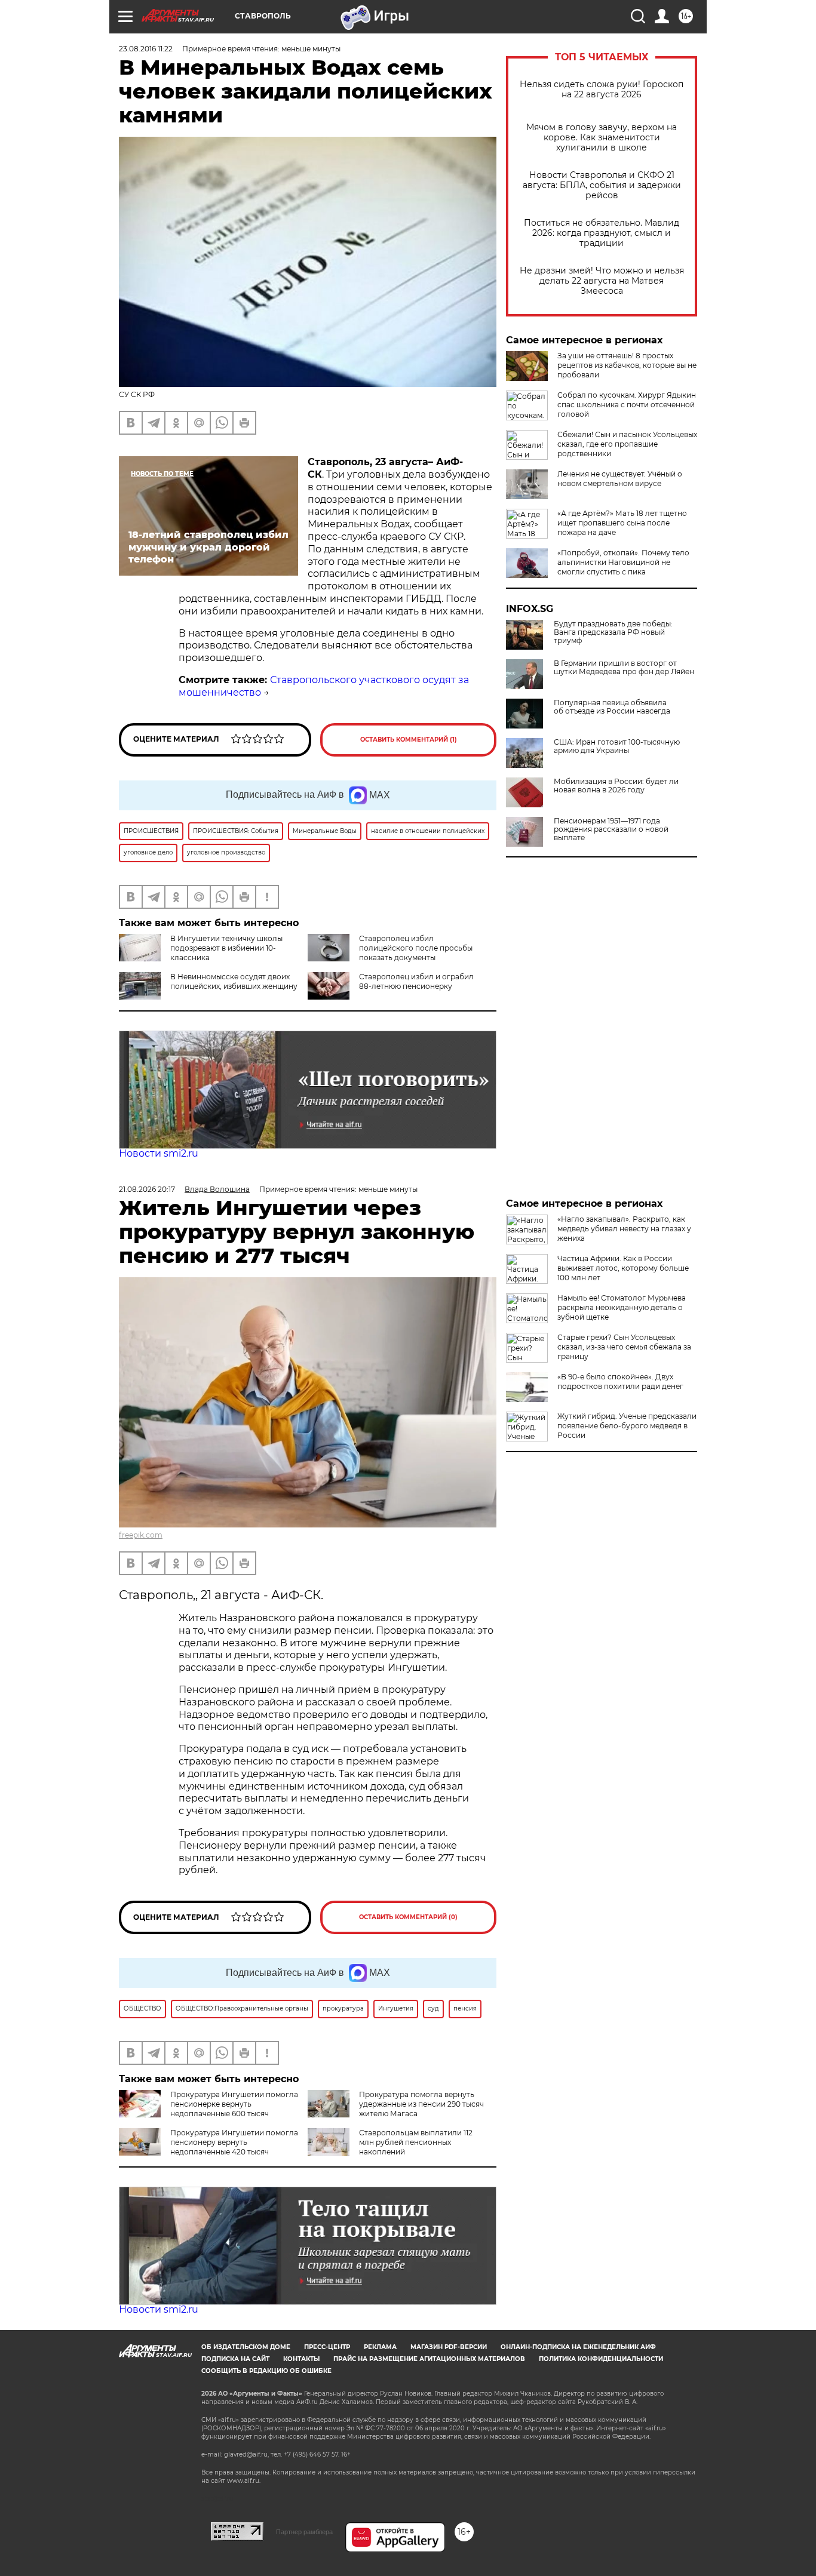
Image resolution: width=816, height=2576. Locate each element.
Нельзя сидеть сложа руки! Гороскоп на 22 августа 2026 (602, 90)
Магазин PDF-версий (449, 2347)
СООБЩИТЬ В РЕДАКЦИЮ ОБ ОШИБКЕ (266, 2371)
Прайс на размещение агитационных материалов (429, 2359)
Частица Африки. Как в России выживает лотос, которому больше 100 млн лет (623, 1268)
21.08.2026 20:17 (147, 1189)
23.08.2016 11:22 (146, 49)
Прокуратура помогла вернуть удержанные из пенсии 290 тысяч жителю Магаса (421, 2104)
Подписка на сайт (235, 2359)
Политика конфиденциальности (601, 2359)
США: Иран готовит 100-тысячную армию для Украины (617, 746)
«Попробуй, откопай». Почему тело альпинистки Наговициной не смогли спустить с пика (623, 562)
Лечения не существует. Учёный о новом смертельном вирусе (620, 479)
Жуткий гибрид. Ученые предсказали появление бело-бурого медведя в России (627, 1426)
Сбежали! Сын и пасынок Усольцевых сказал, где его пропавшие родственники (627, 444)
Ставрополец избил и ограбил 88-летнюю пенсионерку (416, 981)
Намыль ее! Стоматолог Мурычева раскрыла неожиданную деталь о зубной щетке (622, 1307)
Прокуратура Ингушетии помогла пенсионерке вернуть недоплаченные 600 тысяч (234, 2104)
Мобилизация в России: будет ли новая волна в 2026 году (616, 786)
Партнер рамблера (304, 2532)
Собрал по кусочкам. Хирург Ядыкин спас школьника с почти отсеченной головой (627, 405)
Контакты (301, 2359)
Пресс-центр (327, 2347)
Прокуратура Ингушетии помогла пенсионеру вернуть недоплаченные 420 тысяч (234, 2142)
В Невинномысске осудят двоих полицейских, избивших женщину (234, 981)
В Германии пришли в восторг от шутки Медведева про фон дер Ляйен (624, 668)
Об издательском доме (246, 2347)
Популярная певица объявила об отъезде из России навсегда (612, 707)
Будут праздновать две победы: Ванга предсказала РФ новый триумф (613, 632)
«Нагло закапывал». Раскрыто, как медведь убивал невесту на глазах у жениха (624, 1229)
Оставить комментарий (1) (409, 740)
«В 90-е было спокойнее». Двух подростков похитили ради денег (620, 1381)
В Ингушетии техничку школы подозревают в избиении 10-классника (226, 948)
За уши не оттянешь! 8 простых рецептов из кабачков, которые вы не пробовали (627, 365)
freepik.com (141, 1535)
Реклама (380, 2347)
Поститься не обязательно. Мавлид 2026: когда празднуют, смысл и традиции (602, 233)
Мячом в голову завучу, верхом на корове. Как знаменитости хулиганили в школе (602, 138)
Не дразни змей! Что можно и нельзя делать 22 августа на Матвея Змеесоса (602, 281)
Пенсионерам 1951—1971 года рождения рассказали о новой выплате (611, 829)
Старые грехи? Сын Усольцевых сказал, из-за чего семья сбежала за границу (624, 1347)
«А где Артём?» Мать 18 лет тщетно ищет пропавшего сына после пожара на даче (622, 523)
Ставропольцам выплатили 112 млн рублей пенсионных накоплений (416, 2142)
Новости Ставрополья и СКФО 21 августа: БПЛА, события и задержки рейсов (602, 185)
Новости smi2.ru (159, 1153)
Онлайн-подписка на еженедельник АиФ (578, 2347)
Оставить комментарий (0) (408, 1917)
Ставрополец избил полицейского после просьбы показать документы (416, 948)
